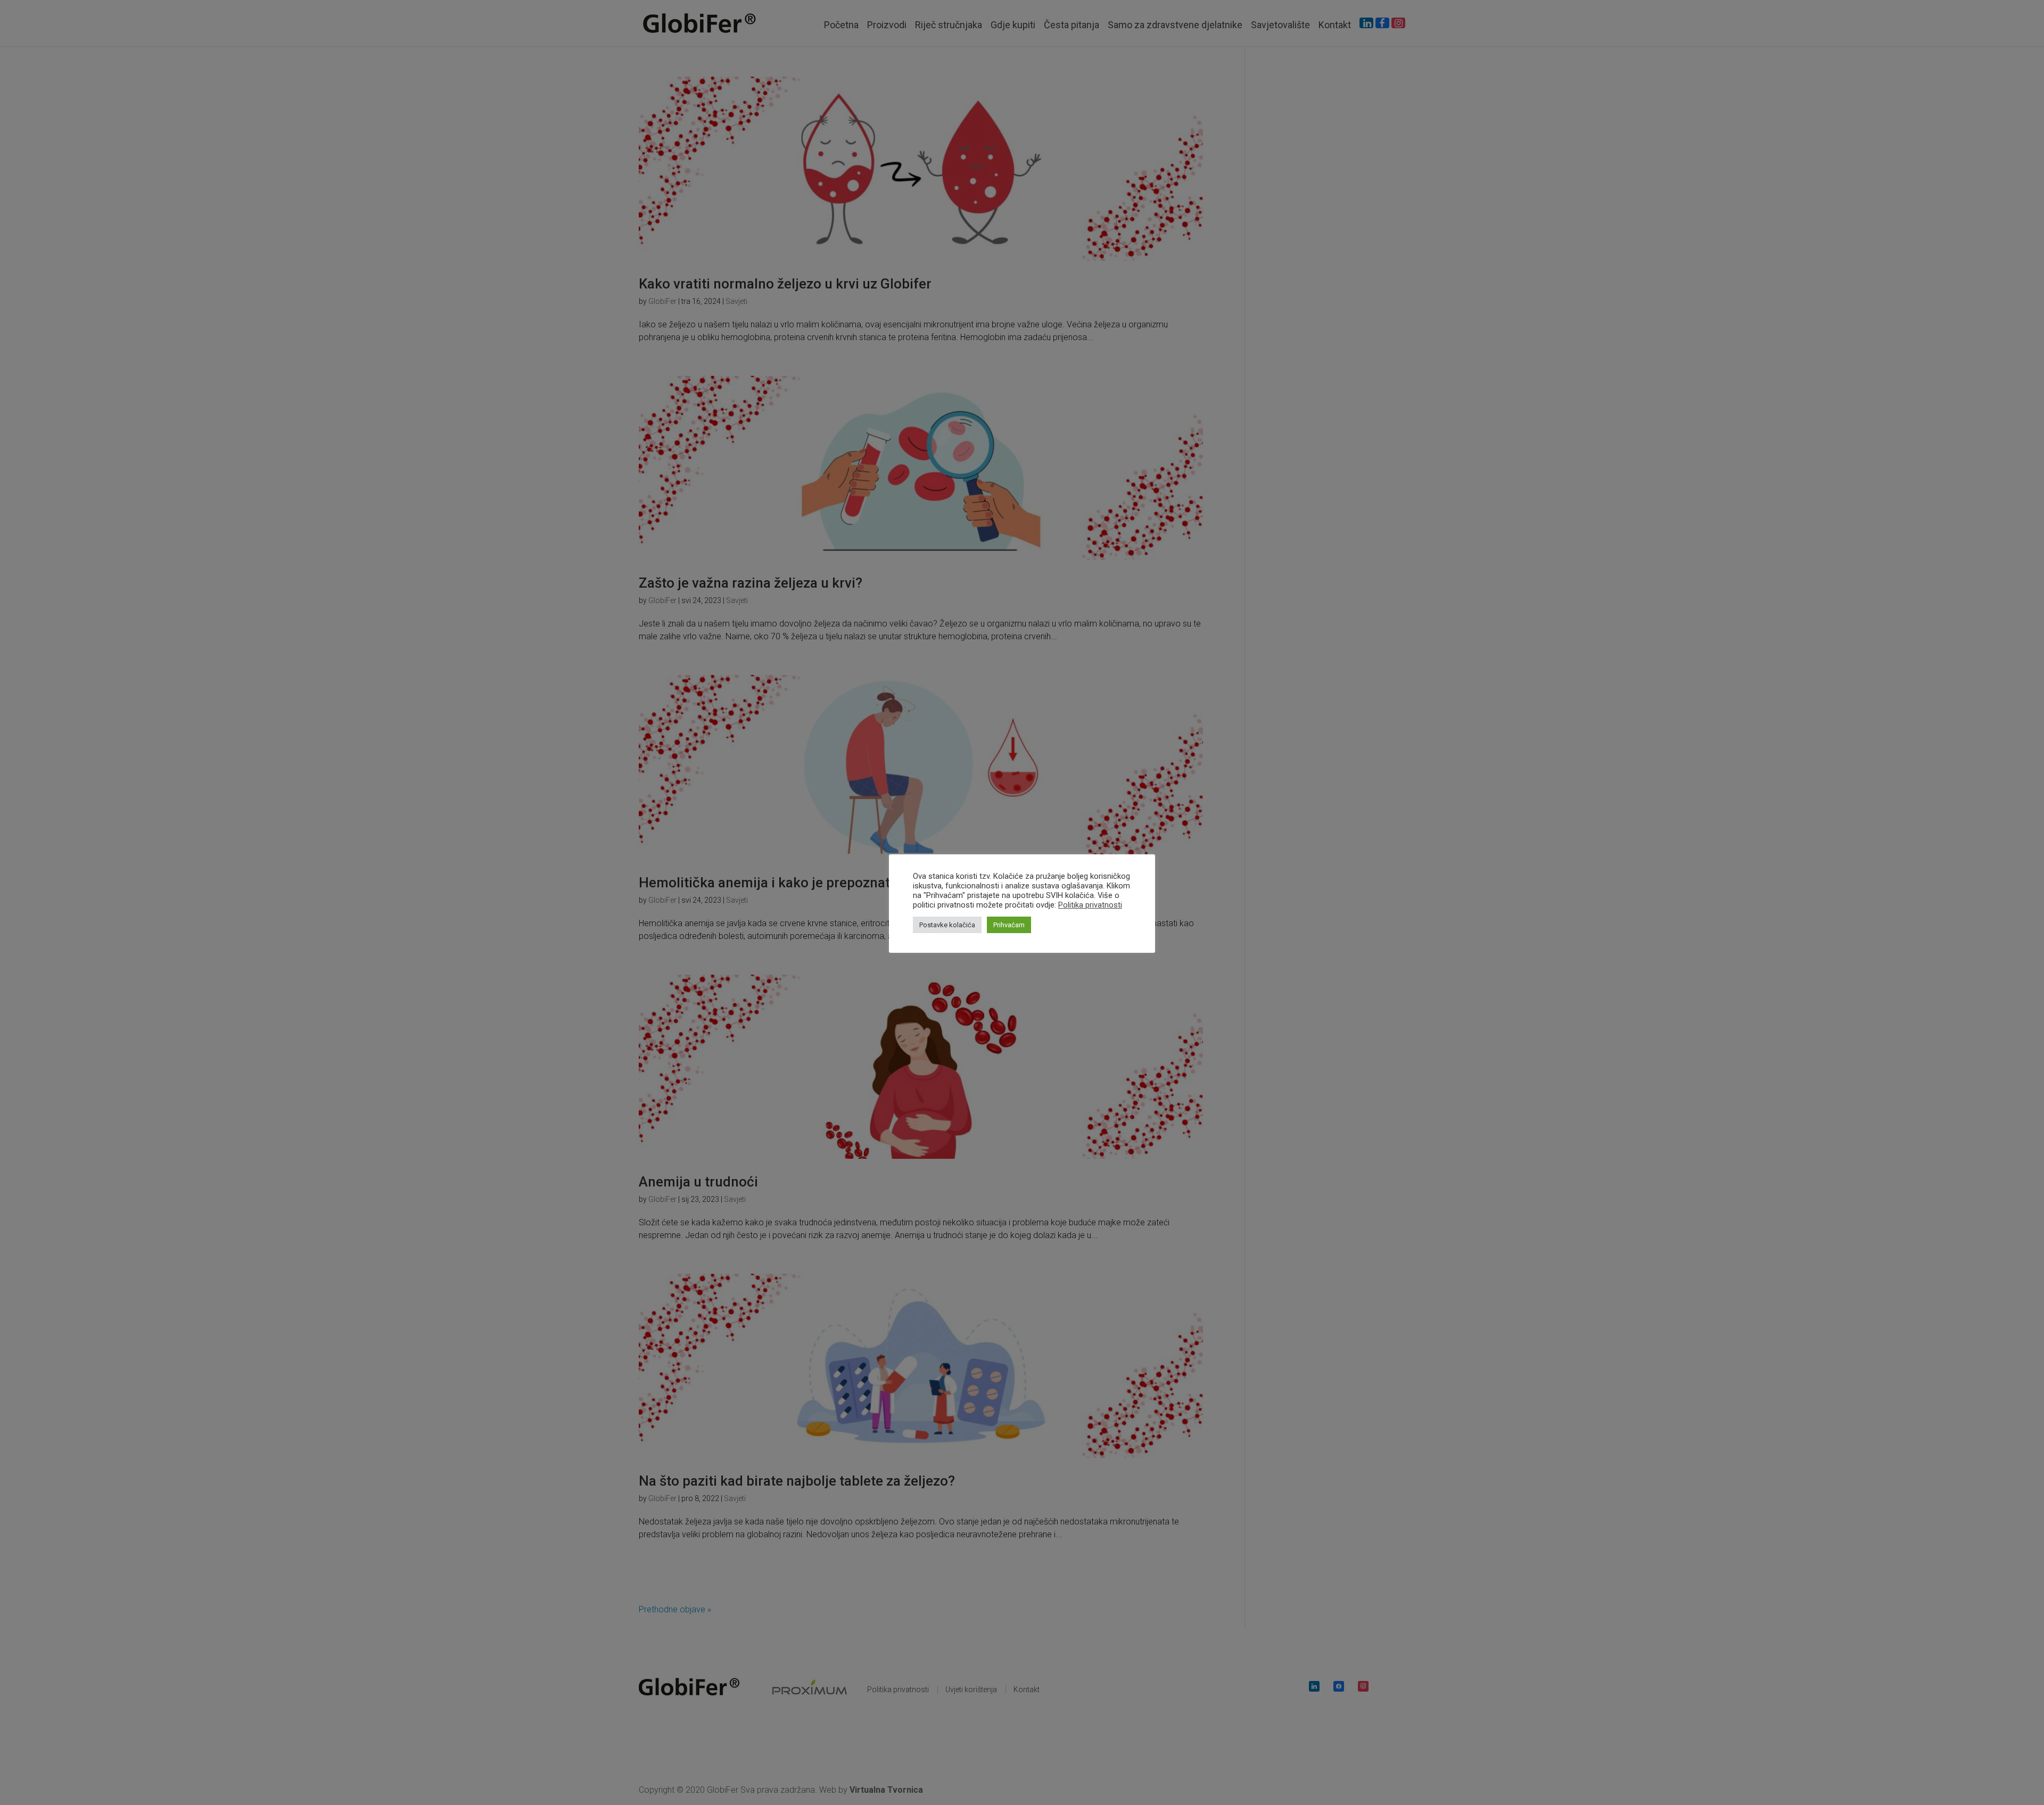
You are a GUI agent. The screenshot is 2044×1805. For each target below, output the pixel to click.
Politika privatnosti (1090, 905)
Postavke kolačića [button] (947, 925)
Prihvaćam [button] (1009, 925)
